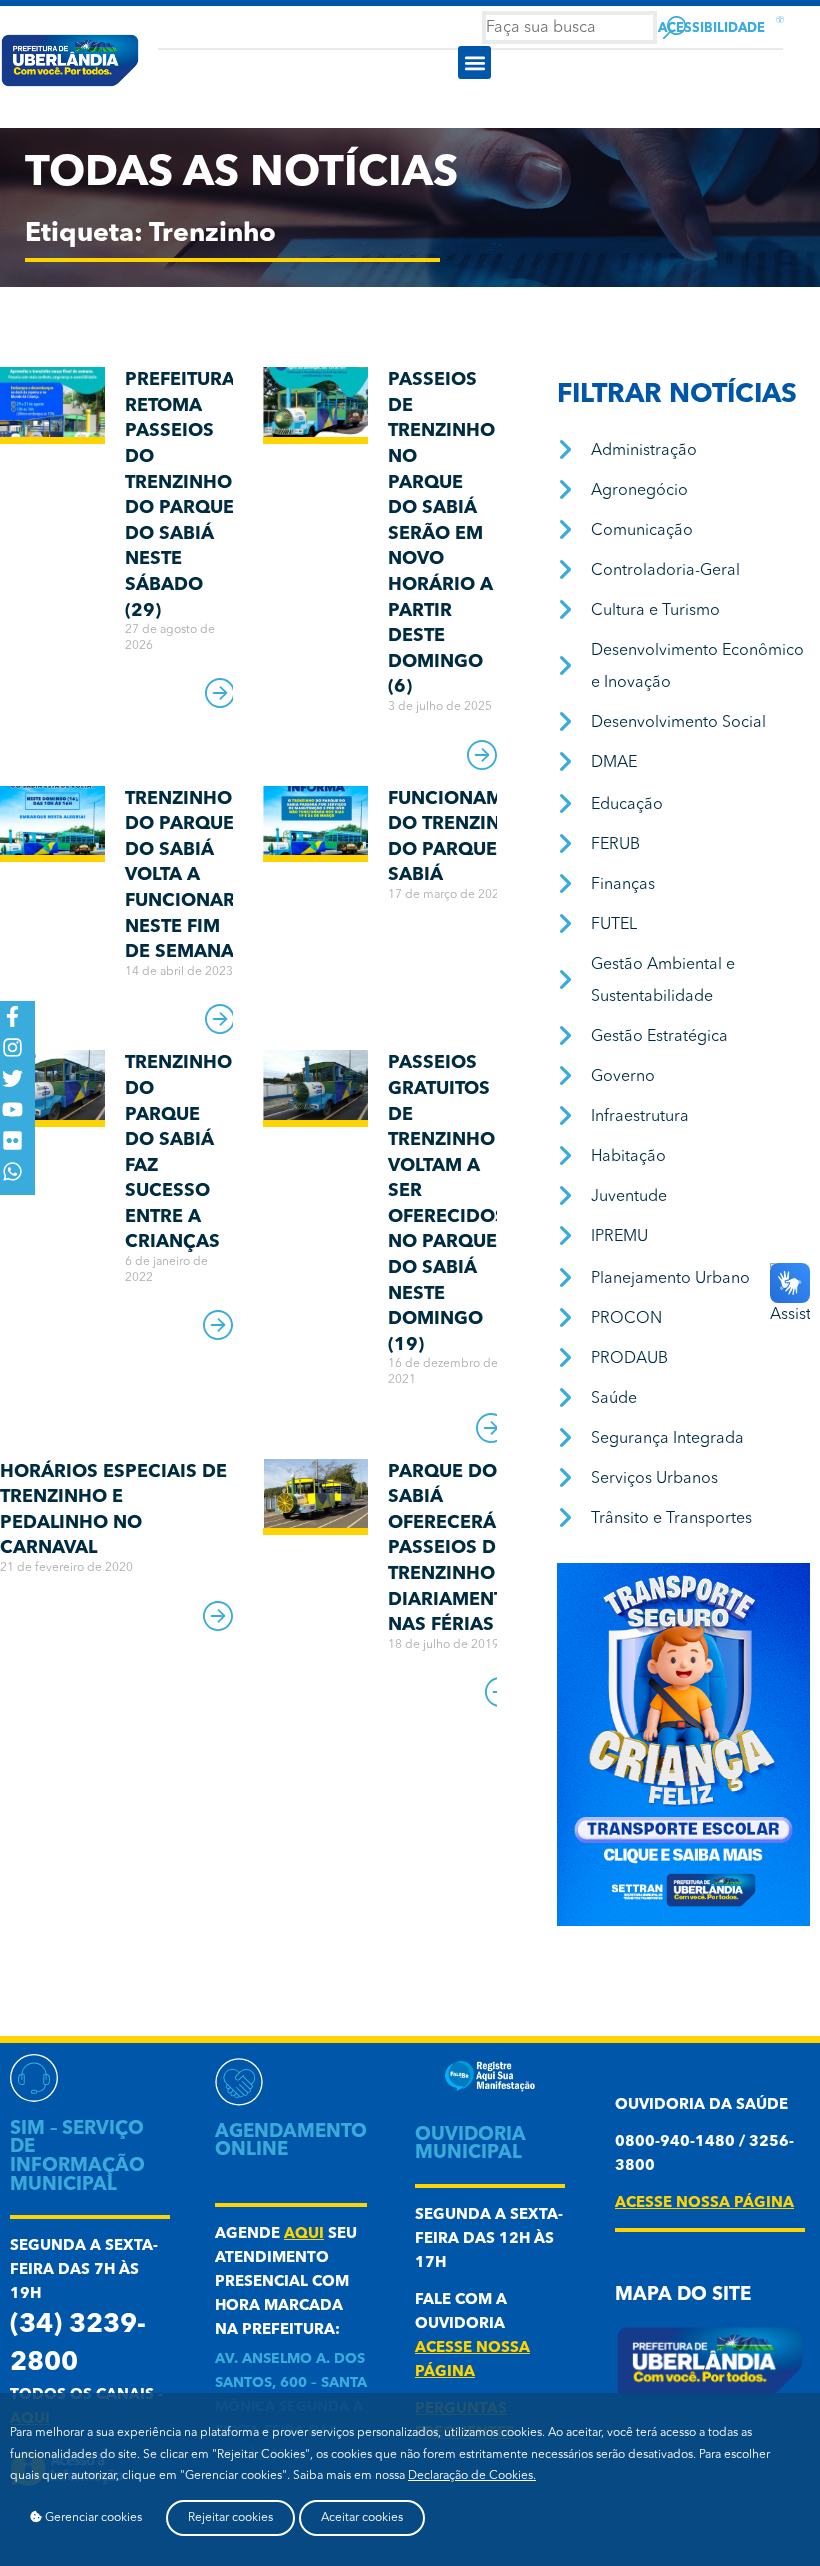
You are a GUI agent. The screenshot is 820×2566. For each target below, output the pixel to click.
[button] (474, 62)
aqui (304, 2234)
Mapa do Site (683, 2295)
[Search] (674, 27)
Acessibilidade (711, 28)
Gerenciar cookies (92, 2518)
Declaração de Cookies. (472, 2476)
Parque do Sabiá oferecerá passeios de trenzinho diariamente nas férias (451, 1549)
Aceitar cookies (362, 2518)
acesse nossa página (704, 2203)
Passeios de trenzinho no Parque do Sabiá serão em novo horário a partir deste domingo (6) (441, 533)
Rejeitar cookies (230, 2518)
